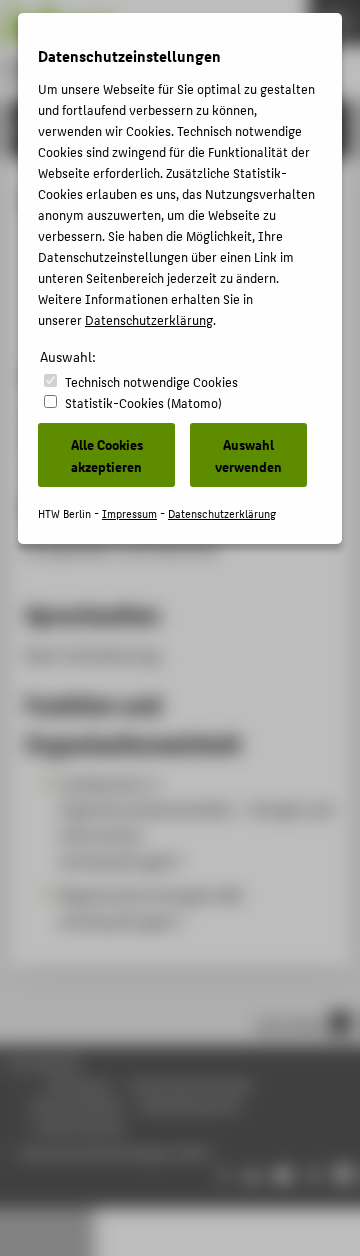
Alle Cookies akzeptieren (107, 455)
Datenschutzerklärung (149, 319)
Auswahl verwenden (248, 455)
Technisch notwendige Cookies (151, 381)
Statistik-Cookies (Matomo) (143, 402)
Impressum (129, 513)
